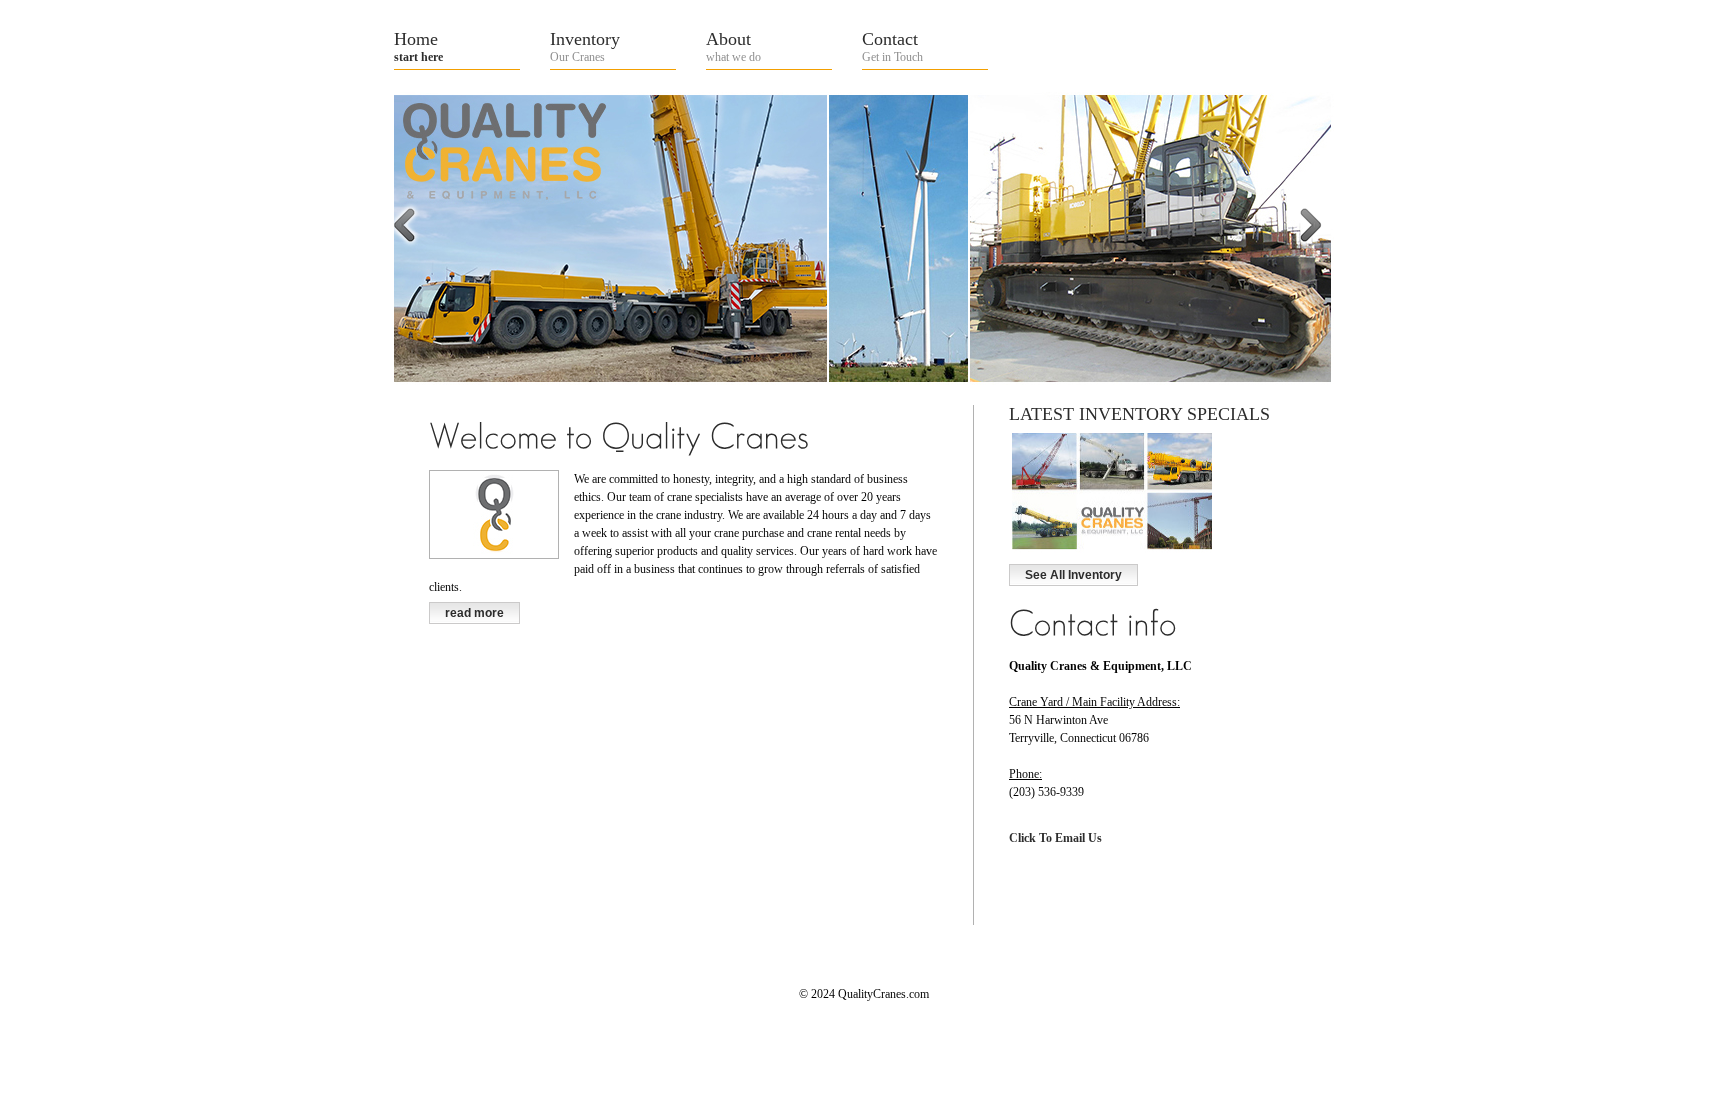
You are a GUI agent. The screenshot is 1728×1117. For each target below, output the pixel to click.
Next (1333, 261)
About (733, 46)
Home (418, 46)
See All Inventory (1073, 575)
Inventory (585, 46)
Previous (426, 261)
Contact (892, 46)
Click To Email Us (1055, 838)
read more (474, 613)
